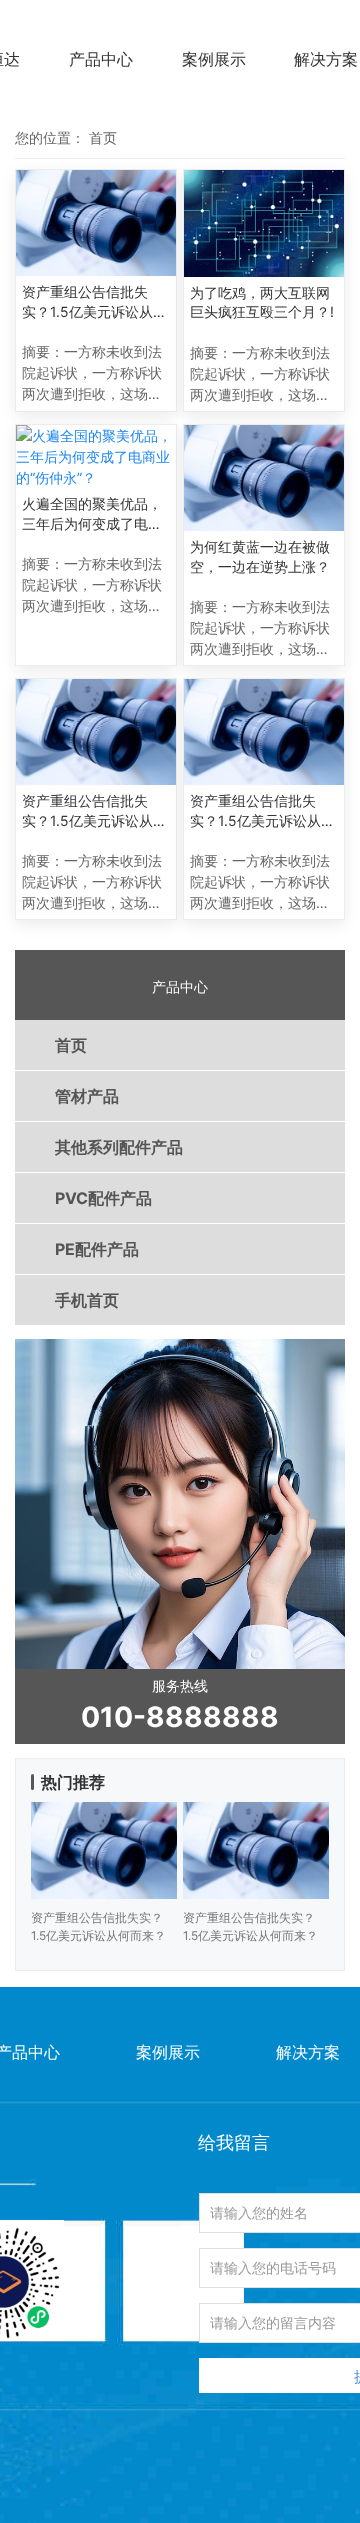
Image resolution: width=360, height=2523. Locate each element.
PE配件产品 (97, 1249)
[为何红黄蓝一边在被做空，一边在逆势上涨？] (264, 478)
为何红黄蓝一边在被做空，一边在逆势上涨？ (260, 556)
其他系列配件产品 (119, 1147)
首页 (71, 1045)
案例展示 (214, 59)
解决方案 (326, 59)
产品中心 (101, 59)
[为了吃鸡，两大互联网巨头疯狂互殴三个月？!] (264, 223)
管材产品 (87, 1096)
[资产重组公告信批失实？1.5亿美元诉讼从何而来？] (96, 223)
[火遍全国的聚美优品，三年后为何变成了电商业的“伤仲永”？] (96, 456)
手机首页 (87, 1300)
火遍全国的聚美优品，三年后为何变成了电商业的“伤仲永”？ (92, 514)
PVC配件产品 (103, 1198)
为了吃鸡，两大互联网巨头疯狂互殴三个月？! (262, 302)
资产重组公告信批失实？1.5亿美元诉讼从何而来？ (94, 302)
